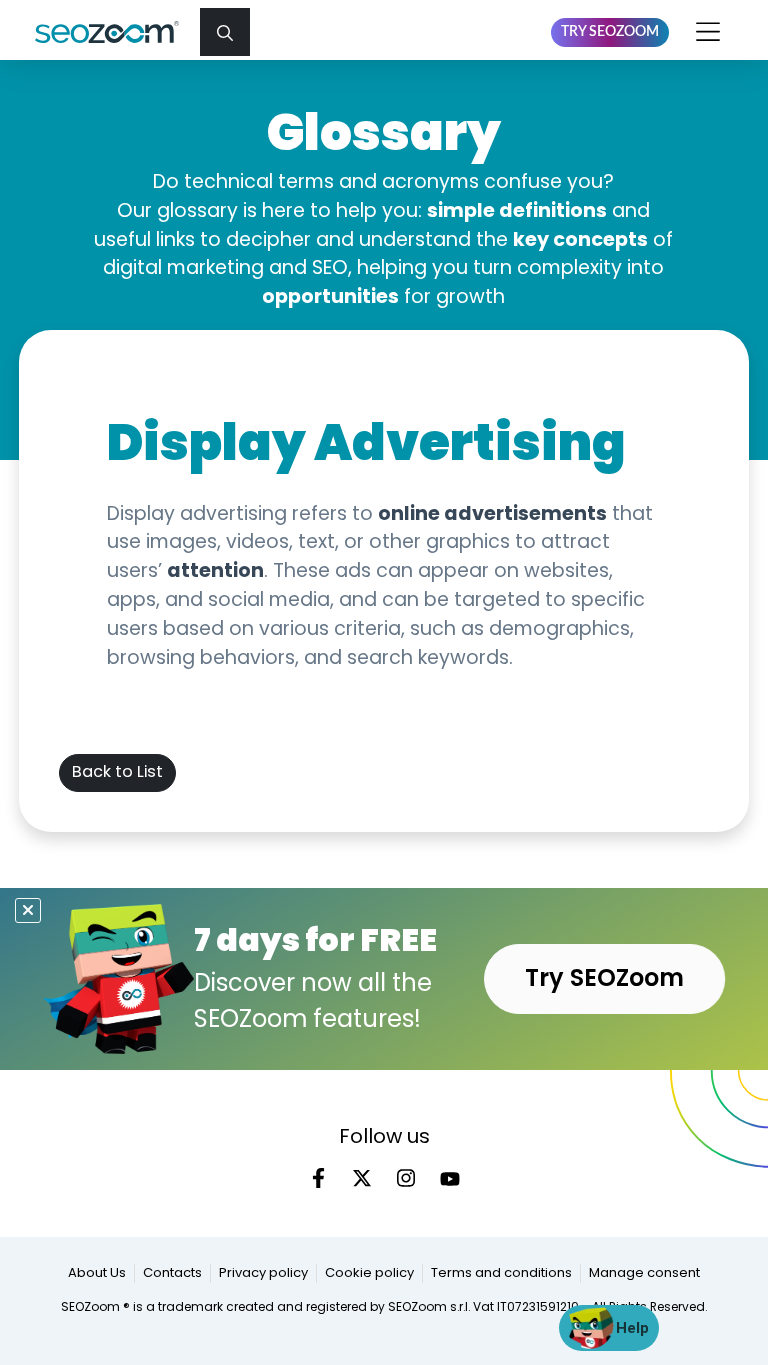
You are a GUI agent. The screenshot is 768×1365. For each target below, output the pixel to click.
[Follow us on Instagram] (406, 1178)
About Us (97, 1273)
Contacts (172, 1273)
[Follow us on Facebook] (318, 1178)
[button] (225, 32)
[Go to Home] (115, 32)
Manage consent (644, 1273)
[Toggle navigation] (709, 32)
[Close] (28, 910)
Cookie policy (369, 1273)
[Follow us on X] (362, 1178)
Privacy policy (263, 1273)
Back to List (117, 773)
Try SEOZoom (610, 32)
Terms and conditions (501, 1273)
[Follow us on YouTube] (450, 1178)
